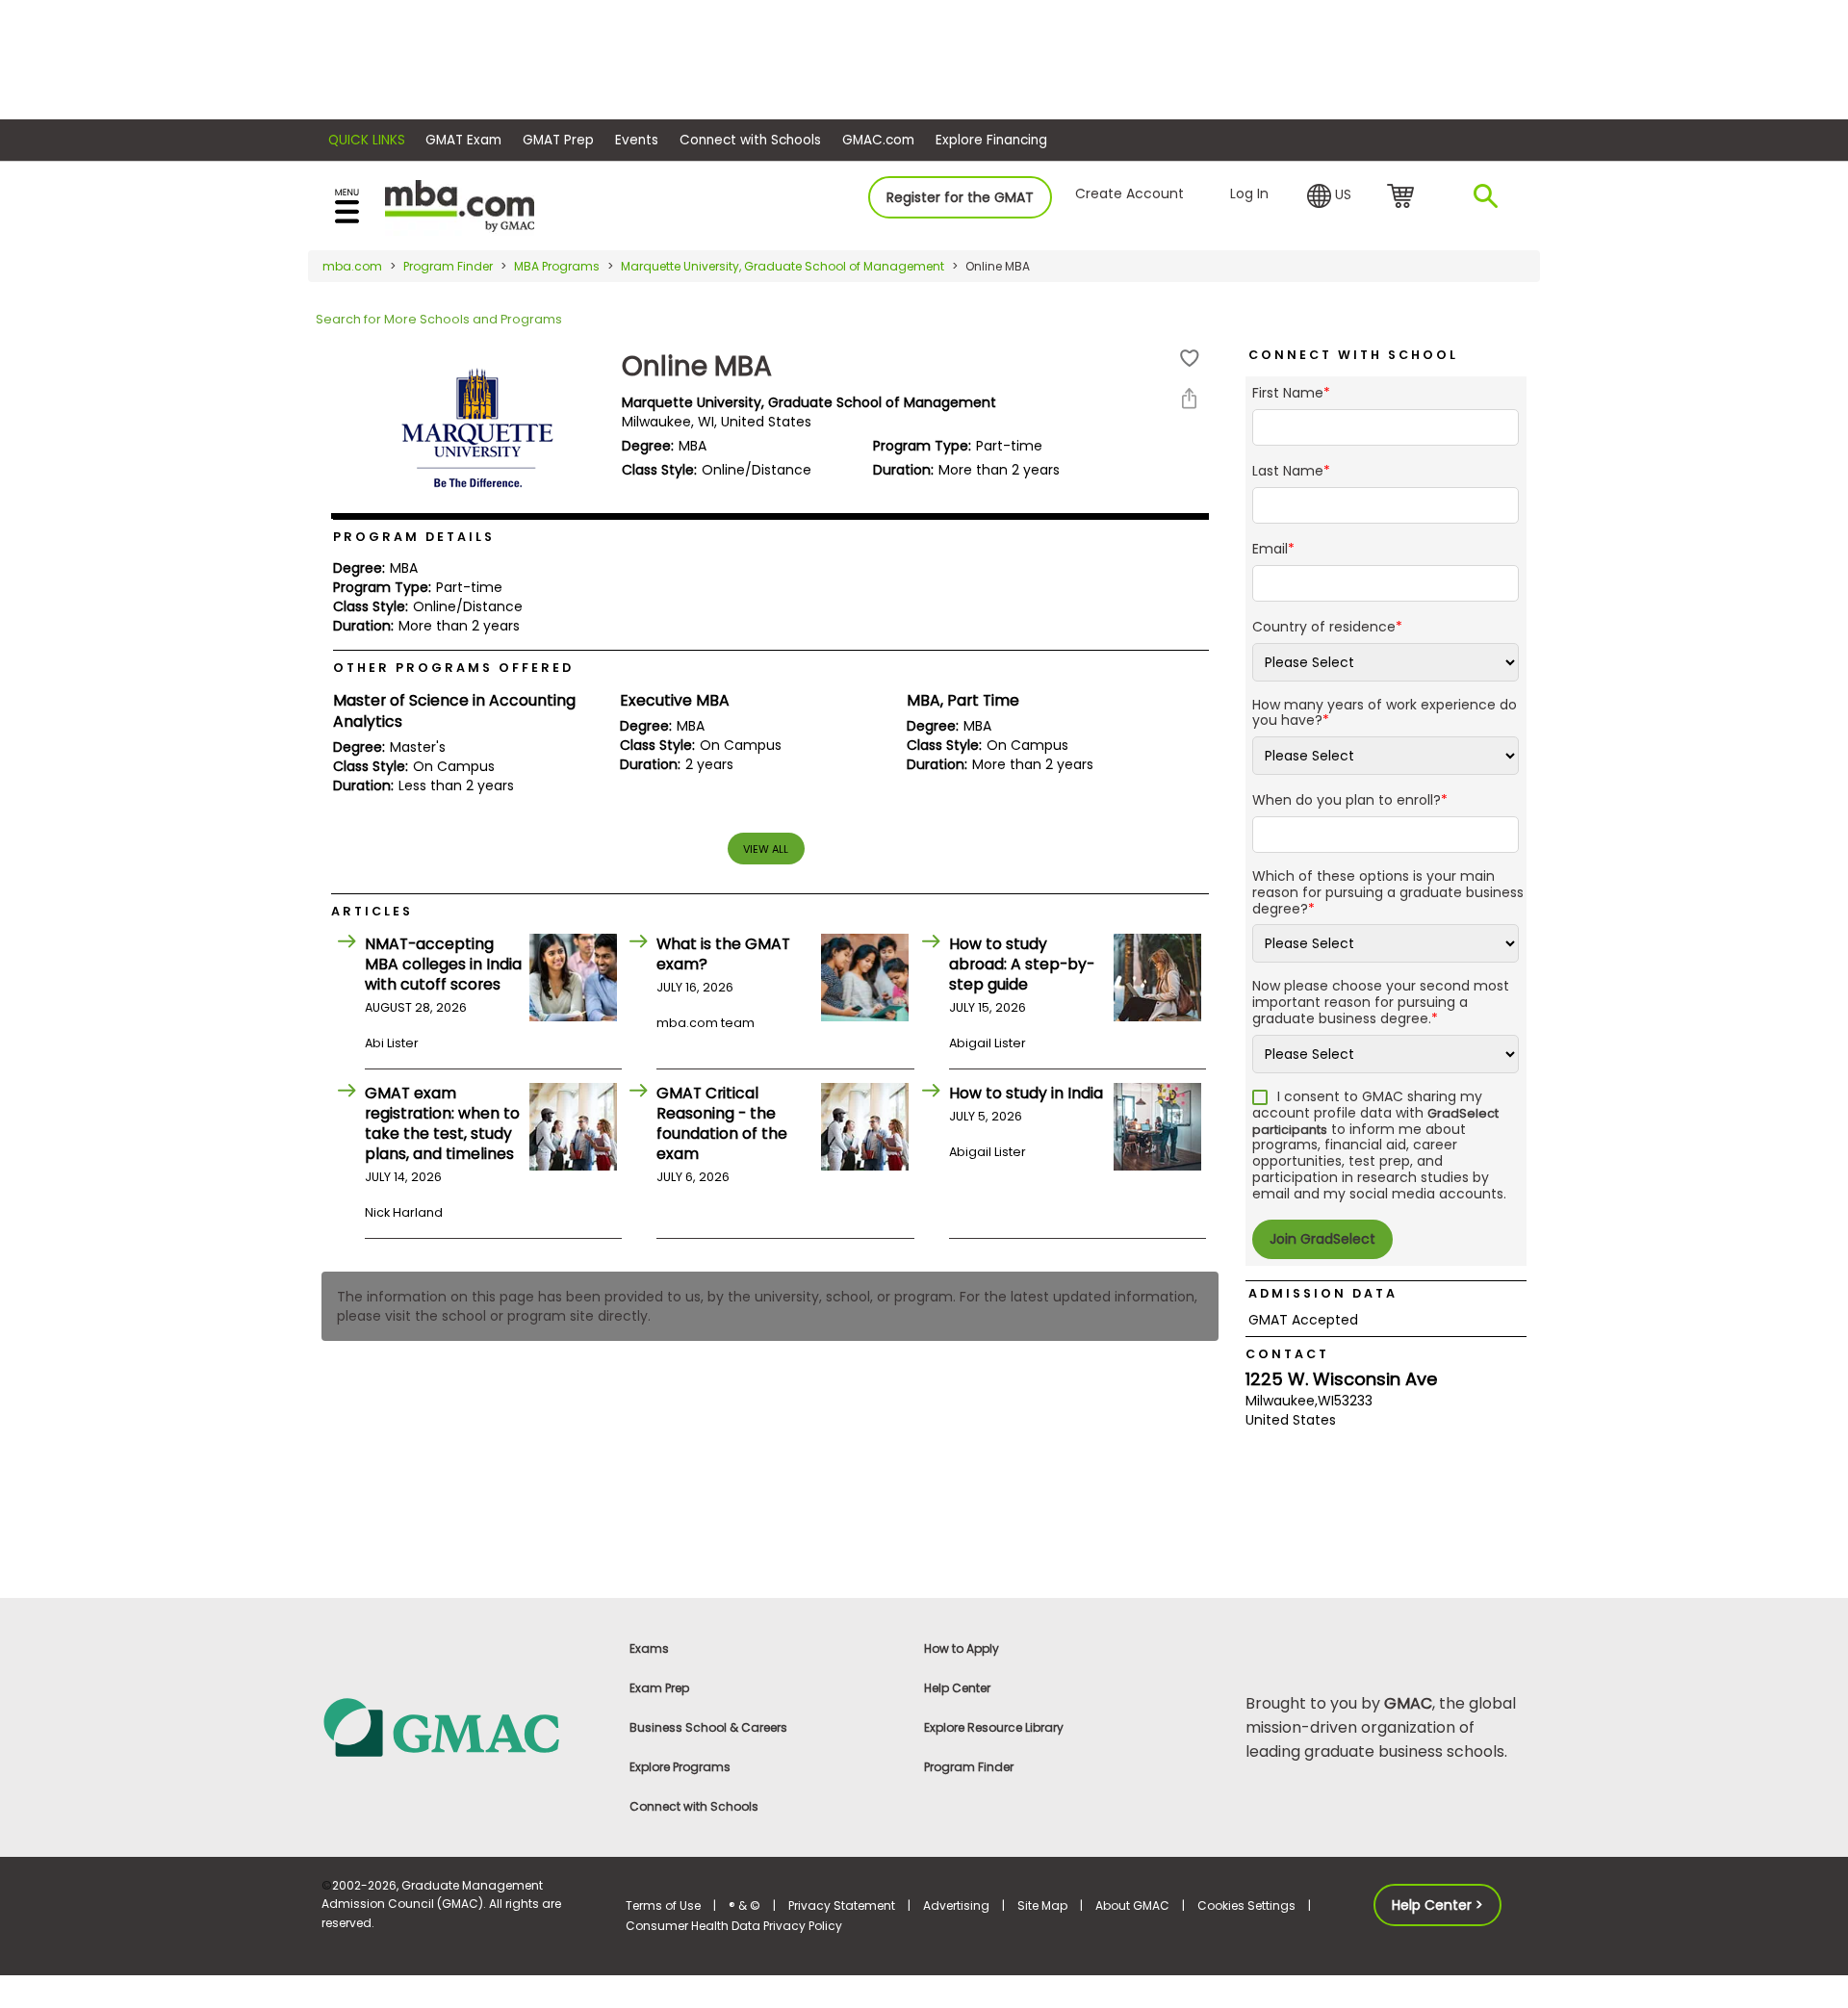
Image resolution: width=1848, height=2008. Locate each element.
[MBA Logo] (460, 205)
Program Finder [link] (969, 1767)
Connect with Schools (750, 140)
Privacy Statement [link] (842, 1905)
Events (637, 140)
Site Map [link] (1042, 1905)
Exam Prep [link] (659, 1688)
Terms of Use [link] (663, 1905)
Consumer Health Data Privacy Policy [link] (734, 1926)
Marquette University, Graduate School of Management (783, 266)
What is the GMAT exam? (723, 954)
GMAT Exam (463, 140)
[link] (462, 1726)
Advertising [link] (956, 1905)
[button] (1329, 196)
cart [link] (1404, 197)
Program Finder (448, 266)
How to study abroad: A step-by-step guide (1022, 964)
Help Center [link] (957, 1688)
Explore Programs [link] (680, 1767)
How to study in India (1026, 1093)
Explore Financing (991, 140)
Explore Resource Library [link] (994, 1727)
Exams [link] (649, 1648)
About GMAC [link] (1132, 1905)
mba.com (352, 266)
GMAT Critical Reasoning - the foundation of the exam (722, 1123)
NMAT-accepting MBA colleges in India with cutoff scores (443, 964)
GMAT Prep (558, 140)
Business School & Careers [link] (708, 1727)
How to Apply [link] (962, 1648)
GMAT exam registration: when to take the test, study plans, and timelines (442, 1123)
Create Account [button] (1129, 193)
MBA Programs (557, 266)
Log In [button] (1249, 193)
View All (766, 849)
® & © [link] (744, 1905)
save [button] (1190, 359)
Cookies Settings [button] (1246, 1905)
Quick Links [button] (367, 140)
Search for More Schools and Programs (439, 319)
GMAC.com (878, 140)
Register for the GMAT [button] (960, 197)
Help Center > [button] (1437, 1905)
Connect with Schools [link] (694, 1806)
